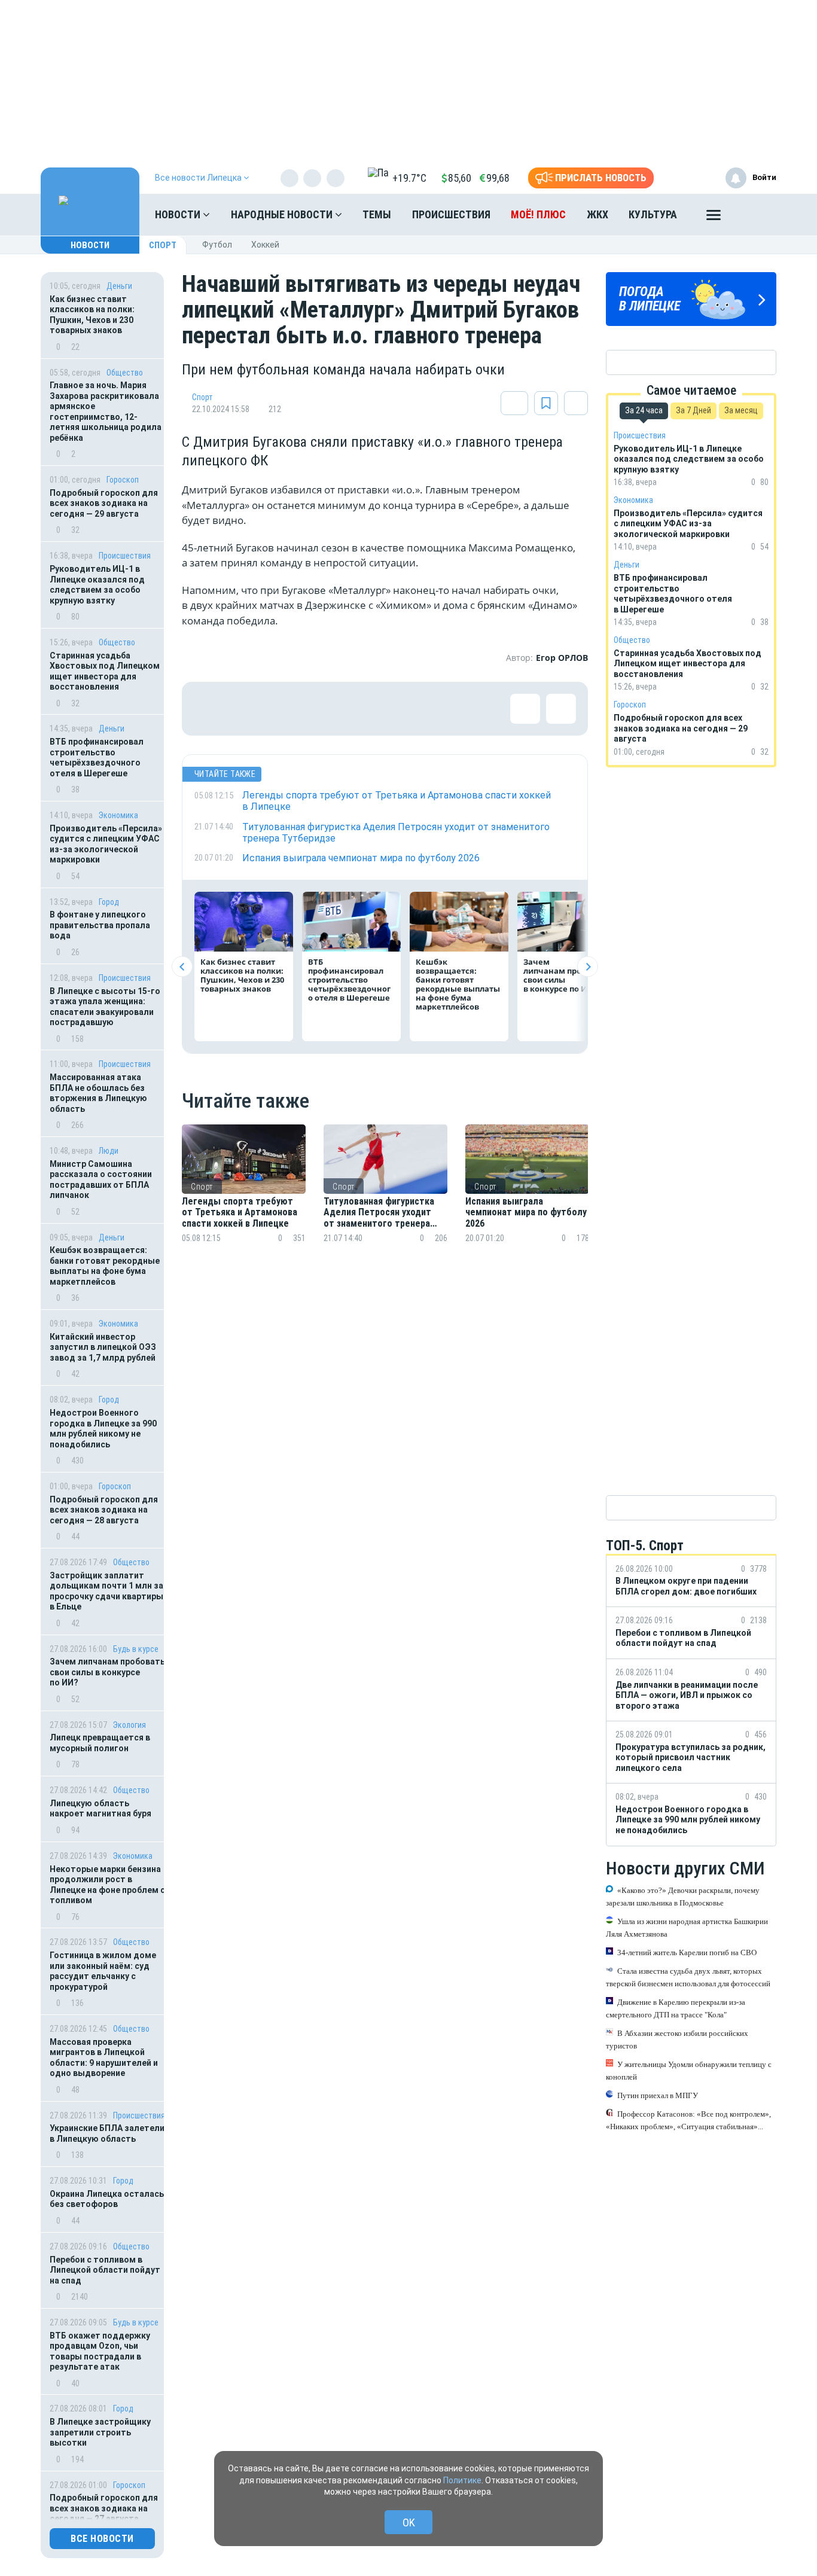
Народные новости (283, 214)
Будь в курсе (136, 1649)
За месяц (741, 410)
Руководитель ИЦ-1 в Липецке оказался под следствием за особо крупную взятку (97, 585)
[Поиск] (755, 215)
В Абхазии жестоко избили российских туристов (677, 2039)
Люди (109, 1151)
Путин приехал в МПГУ (658, 2095)
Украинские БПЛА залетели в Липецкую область (107, 2133)
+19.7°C (409, 178)
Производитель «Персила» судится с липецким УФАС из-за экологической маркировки (106, 844)
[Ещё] (714, 218)
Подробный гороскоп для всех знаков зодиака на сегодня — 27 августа (104, 2508)
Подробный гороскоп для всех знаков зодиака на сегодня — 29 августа (104, 503)
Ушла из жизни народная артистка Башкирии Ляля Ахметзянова (687, 1927)
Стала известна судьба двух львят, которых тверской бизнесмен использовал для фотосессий (688, 1977)
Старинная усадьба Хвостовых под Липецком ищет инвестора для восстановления (105, 671)
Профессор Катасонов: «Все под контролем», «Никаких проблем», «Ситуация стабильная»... (688, 2120)
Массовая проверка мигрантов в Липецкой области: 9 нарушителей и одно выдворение (104, 2058)
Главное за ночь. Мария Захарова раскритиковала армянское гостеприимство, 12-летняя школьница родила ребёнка (106, 411)
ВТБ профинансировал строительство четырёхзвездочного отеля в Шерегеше (97, 757)
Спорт (163, 245)
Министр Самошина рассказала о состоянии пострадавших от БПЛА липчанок (101, 1180)
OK (409, 2522)
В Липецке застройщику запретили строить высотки (100, 2432)
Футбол (217, 245)
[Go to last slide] (182, 967)
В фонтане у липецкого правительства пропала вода (100, 925)
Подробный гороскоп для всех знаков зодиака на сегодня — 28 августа (104, 1510)
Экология (129, 1725)
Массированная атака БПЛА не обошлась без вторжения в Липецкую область (98, 1093)
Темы (377, 214)
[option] (244, 1198)
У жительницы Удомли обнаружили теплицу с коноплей (689, 2070)
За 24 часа (644, 410)
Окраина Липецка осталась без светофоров (107, 2199)
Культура (653, 214)
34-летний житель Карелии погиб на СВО (687, 1952)
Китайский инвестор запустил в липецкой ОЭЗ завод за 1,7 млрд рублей (103, 1347)
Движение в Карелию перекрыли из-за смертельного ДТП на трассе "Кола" (676, 2008)
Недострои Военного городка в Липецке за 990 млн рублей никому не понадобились (103, 1429)
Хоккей (265, 245)
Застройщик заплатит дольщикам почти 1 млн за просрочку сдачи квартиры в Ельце (106, 1591)
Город (109, 902)
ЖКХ (597, 214)
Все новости (102, 2539)
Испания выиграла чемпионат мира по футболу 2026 (526, 1213)
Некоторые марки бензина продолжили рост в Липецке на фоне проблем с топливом (107, 1885)
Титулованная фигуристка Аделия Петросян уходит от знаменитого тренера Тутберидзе (379, 1213)
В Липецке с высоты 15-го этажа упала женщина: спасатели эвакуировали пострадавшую (105, 1007)
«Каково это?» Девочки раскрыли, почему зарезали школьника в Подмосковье (683, 1896)
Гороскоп (123, 480)
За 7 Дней (693, 410)
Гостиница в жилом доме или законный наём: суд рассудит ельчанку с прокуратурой (103, 1971)
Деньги (119, 286)
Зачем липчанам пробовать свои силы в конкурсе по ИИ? (107, 1672)
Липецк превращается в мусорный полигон (100, 1743)
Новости (179, 214)
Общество (125, 373)
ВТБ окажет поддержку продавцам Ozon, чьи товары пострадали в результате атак (100, 2351)
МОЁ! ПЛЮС (538, 214)
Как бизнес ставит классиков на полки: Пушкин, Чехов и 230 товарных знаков (92, 315)
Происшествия (451, 214)
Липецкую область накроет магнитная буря (100, 1809)
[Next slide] (588, 967)
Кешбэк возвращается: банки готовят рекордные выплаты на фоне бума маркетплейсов (105, 1266)
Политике (462, 2480)
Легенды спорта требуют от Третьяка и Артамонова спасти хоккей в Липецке (240, 1213)
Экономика (118, 815)
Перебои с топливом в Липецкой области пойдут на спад (105, 2270)
